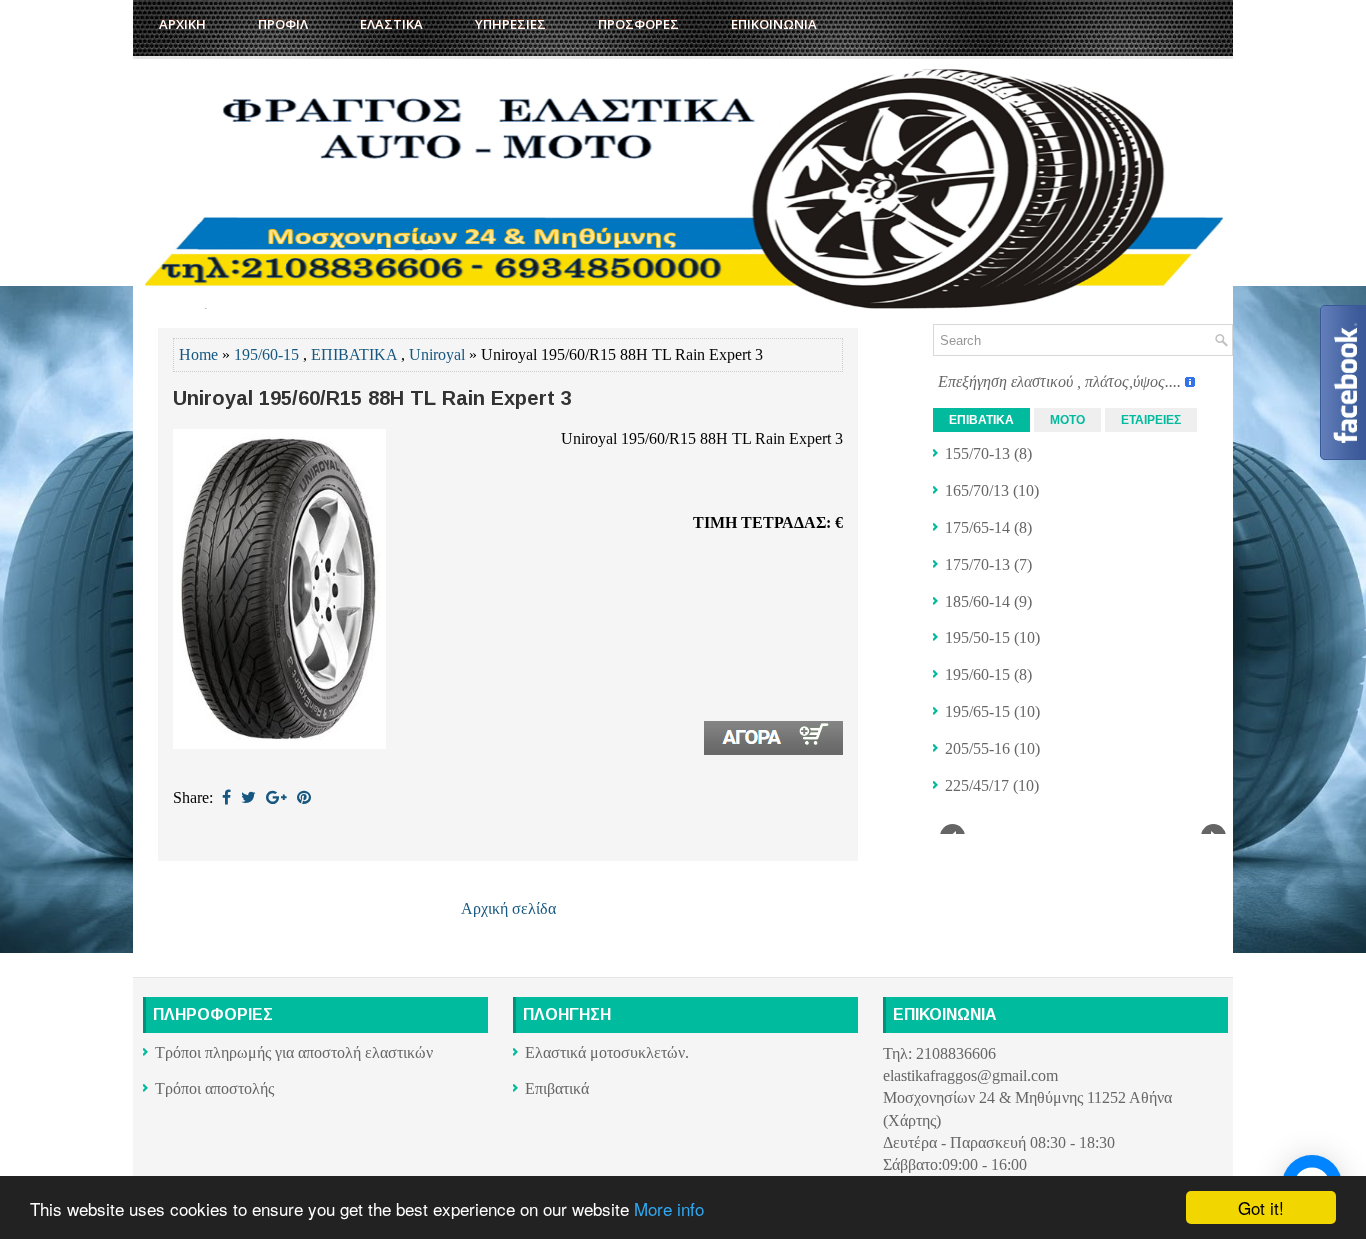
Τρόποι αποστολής (214, 1088)
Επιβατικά (557, 1088)
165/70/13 (977, 490)
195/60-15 (266, 354)
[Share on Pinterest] (304, 797)
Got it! (1261, 1207)
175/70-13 (977, 564)
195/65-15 (977, 711)
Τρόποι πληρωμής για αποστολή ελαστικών (294, 1052)
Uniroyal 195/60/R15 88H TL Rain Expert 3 (372, 398)
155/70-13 (977, 453)
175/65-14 (977, 527)
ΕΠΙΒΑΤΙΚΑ (354, 354)
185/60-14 (977, 601)
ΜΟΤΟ (1067, 420)
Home (198, 354)
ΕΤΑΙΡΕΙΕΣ (1151, 420)
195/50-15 (977, 637)
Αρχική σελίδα (508, 908)
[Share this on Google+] (276, 797)
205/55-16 (977, 748)
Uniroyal (437, 354)
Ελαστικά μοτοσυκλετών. (607, 1052)
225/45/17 (977, 785)
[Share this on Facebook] (226, 797)
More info (669, 1208)
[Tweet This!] (248, 797)
